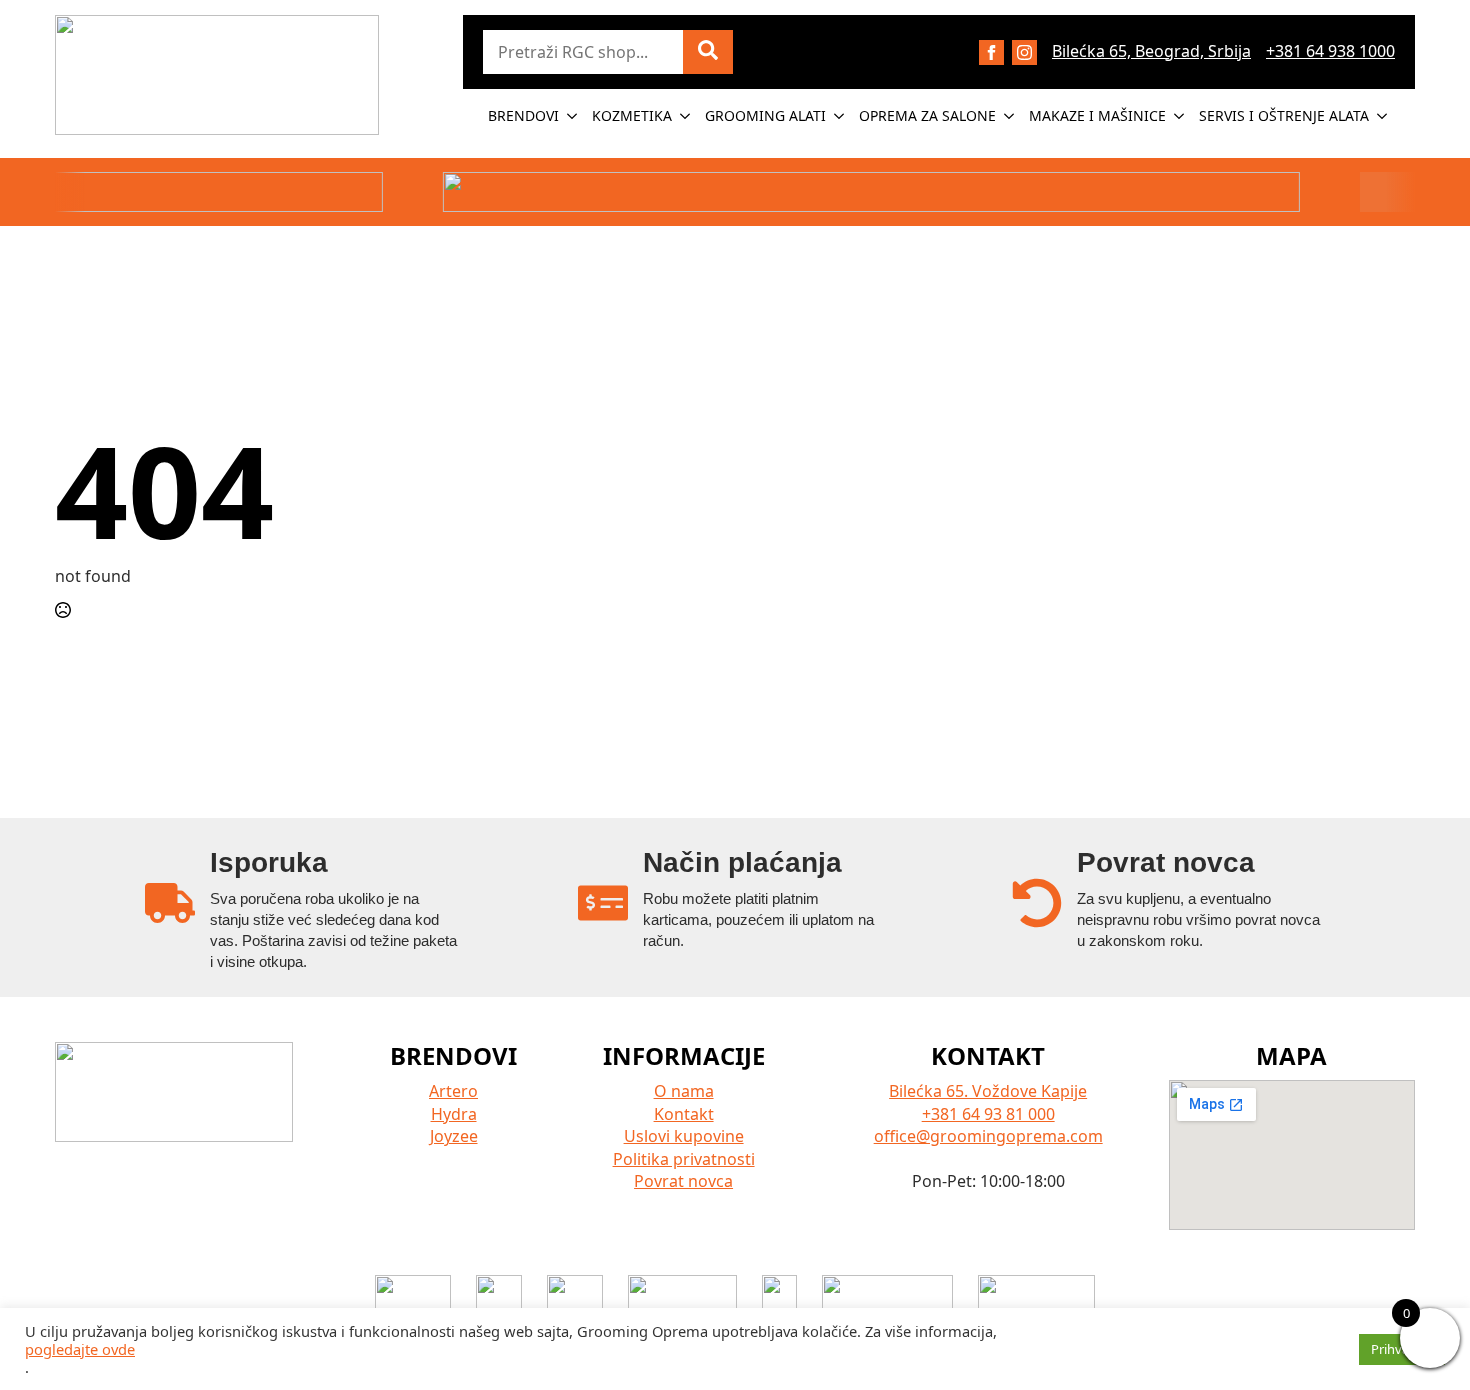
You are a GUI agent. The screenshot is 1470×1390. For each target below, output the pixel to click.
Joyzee (454, 1136)
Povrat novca (683, 1181)
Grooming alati (765, 115)
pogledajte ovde (80, 1349)
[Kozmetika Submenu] (686, 116)
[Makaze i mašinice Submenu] (1180, 116)
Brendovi (523, 115)
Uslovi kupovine (684, 1136)
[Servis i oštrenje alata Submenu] (1383, 116)
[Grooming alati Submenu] (840, 116)
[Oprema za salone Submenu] (1010, 116)
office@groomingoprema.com (988, 1136)
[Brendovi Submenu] (573, 116)
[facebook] (991, 52)
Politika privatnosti (684, 1159)
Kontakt (684, 1114)
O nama (684, 1091)
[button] (708, 52)
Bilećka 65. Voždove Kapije (988, 1091)
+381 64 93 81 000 (988, 1114)
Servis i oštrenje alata (1284, 115)
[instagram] (1024, 52)
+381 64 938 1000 (1330, 51)
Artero (453, 1091)
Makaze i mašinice (1097, 115)
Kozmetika (632, 115)
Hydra (454, 1114)
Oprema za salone (927, 115)
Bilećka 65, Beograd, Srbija (1151, 51)
